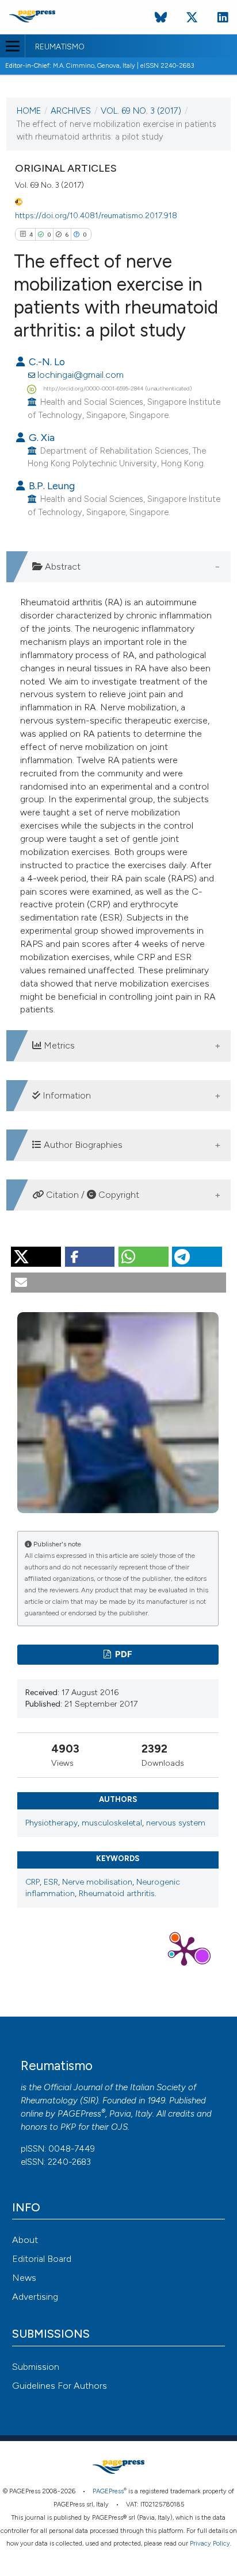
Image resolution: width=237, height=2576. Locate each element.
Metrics (58, 1045)
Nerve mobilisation (97, 1882)
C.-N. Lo (46, 361)
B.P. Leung (51, 486)
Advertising (35, 2297)
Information (66, 1095)
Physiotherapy (51, 1823)
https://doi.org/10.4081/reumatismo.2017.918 (96, 215)
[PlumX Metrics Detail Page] (184, 1950)
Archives (71, 111)
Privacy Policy (210, 2544)
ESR (51, 1882)
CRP (33, 1882)
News (24, 2278)
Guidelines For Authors (60, 2386)
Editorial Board (42, 2259)
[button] (36, 1257)
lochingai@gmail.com (81, 375)
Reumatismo (60, 47)
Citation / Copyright (91, 1195)
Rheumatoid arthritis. (118, 1894)
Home (29, 111)
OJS (119, 2127)
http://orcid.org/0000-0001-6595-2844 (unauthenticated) (117, 388)
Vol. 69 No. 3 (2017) (141, 111)
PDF (123, 1654)
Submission (36, 2367)
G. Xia (41, 437)
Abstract (62, 566)
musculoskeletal (112, 1823)
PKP (68, 2127)
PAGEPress (79, 2114)
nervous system (176, 1823)
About (25, 2240)
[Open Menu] (12, 46)
